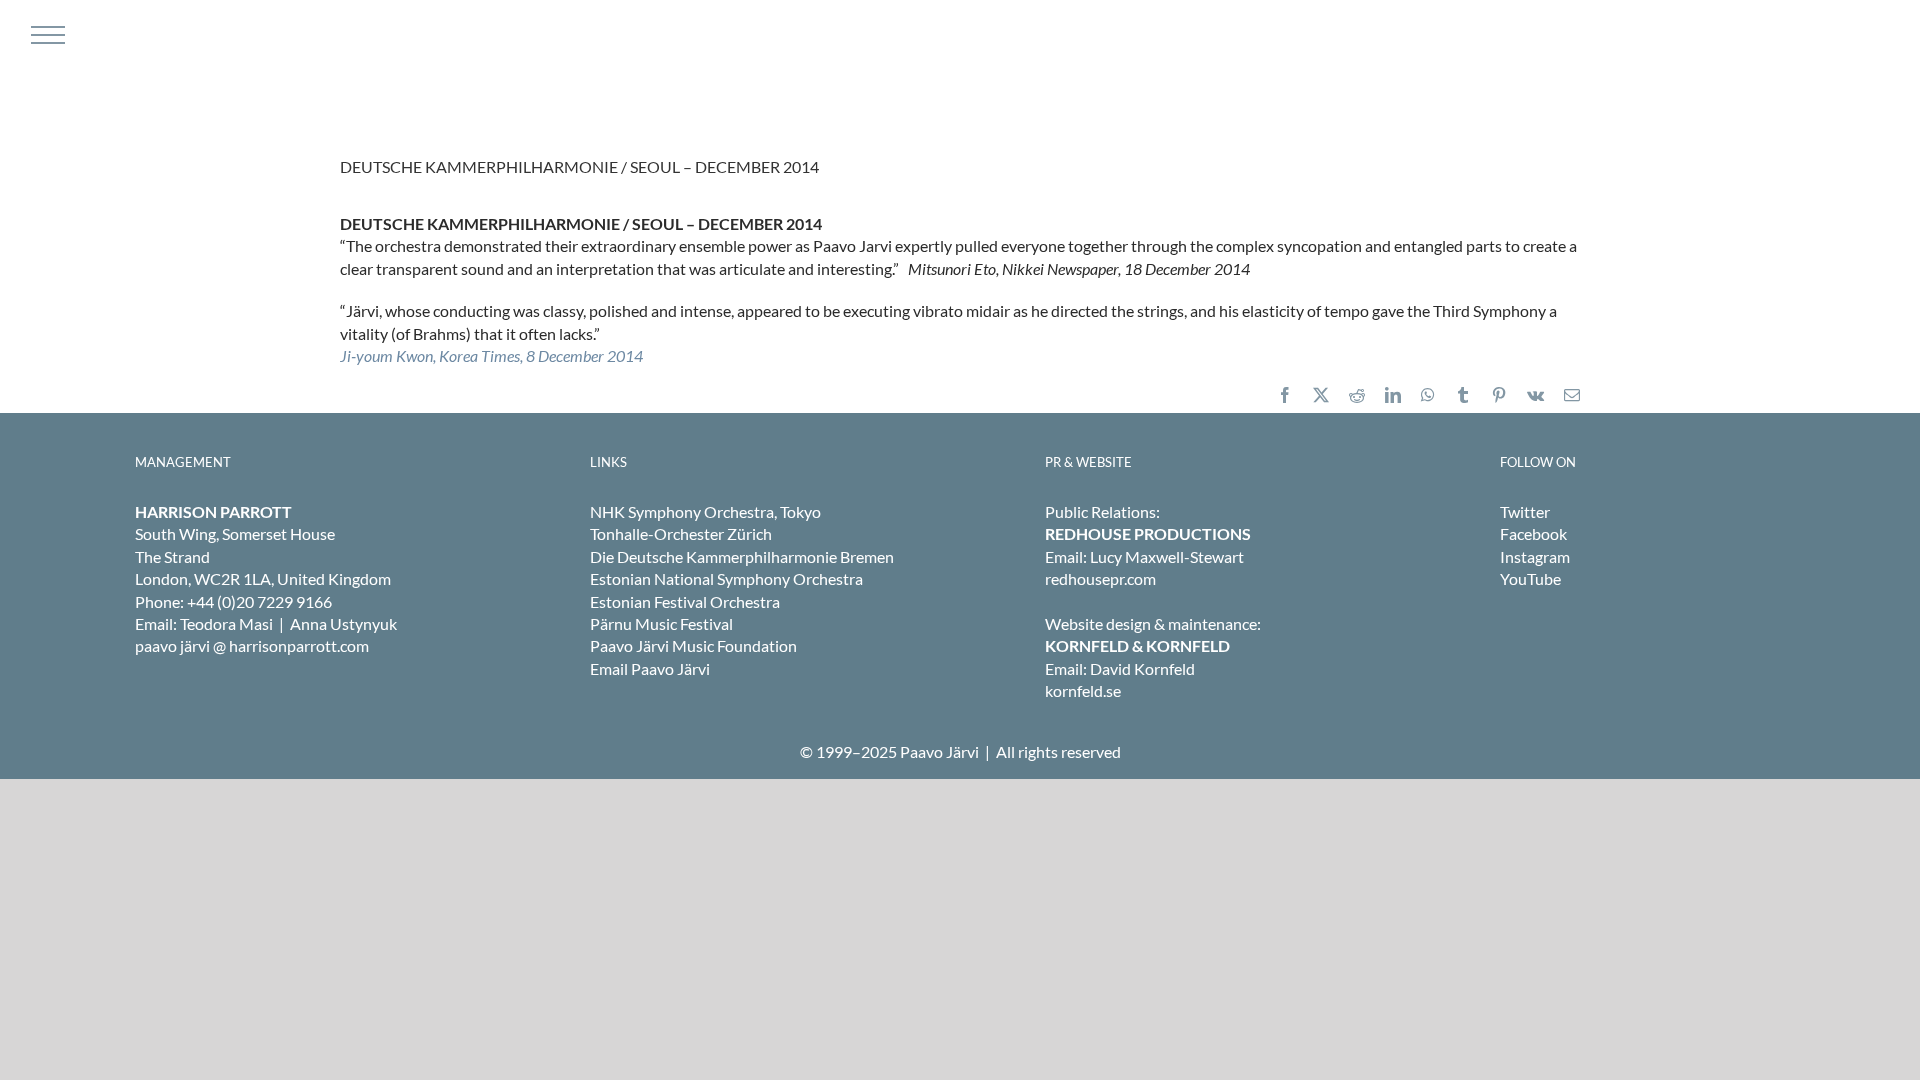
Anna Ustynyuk (343, 623)
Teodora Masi (226, 623)
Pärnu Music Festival (661, 623)
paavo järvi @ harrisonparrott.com (252, 645)
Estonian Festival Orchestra (685, 601)
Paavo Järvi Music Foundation (693, 645)
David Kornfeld (1142, 668)
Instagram (1535, 556)
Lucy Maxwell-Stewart (1167, 556)
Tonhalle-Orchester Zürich (681, 533)
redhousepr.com (1100, 578)
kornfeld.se (1083, 690)
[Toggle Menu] (45, 35)
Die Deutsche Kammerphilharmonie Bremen (742, 556)
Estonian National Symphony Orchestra (726, 578)
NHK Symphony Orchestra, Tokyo (705, 511)
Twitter (1525, 511)
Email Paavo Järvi (650, 668)
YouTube (1530, 578)
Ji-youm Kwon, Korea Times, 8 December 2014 (491, 355)
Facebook (1533, 533)
